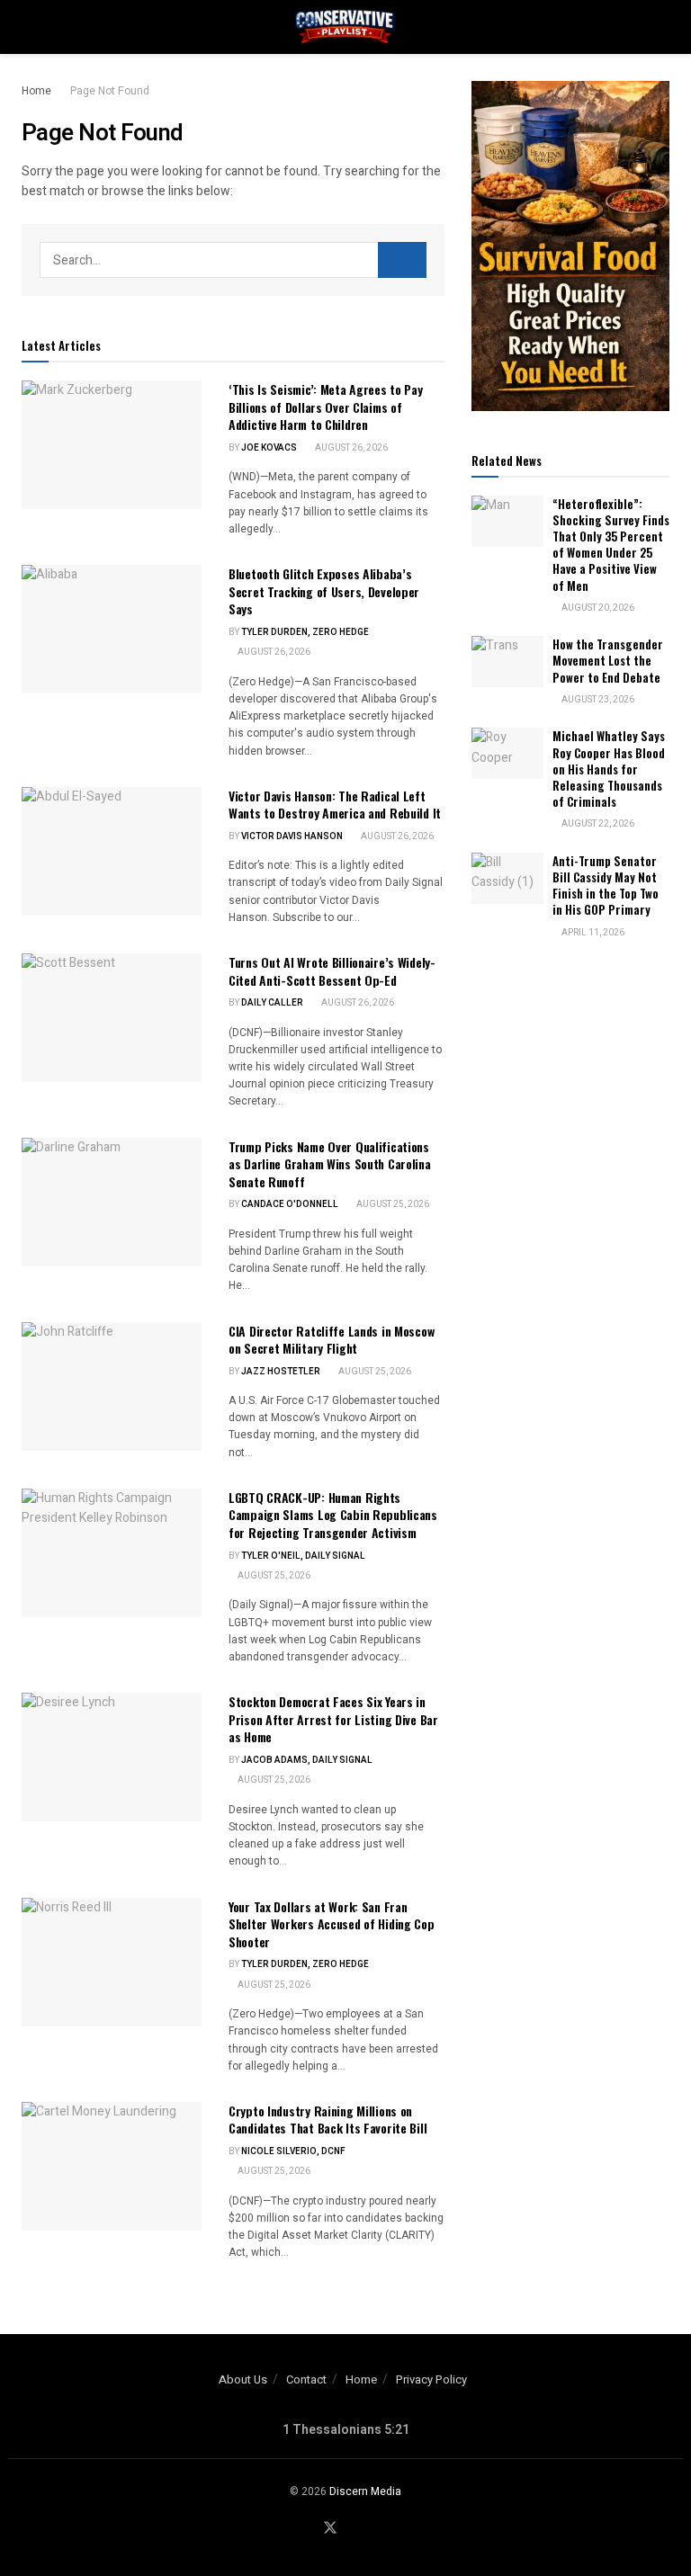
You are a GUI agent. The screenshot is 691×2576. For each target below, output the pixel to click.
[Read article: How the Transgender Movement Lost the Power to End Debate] (507, 662)
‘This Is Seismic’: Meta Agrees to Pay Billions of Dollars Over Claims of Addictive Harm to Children (326, 407)
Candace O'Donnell (290, 1204)
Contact (306, 2379)
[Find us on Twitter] (330, 2529)
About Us (243, 2379)
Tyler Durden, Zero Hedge (305, 632)
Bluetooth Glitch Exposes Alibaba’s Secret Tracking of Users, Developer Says (324, 591)
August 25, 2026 (392, 1204)
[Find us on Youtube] (353, 2529)
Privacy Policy (431, 2379)
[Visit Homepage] (345, 27)
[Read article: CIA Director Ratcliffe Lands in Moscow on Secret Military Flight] (112, 1386)
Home (36, 91)
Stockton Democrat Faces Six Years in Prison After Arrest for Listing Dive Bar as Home (333, 1719)
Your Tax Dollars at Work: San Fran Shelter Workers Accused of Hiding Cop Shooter (332, 1924)
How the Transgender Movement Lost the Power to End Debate (608, 660)
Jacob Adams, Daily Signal (307, 1760)
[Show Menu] (29, 27)
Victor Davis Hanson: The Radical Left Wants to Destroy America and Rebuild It (335, 805)
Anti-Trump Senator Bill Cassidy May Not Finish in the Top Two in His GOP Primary (606, 885)
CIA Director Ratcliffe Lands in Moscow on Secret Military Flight (331, 1340)
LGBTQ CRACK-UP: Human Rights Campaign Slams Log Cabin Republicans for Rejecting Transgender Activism (333, 1515)
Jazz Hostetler (281, 1372)
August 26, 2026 (350, 448)
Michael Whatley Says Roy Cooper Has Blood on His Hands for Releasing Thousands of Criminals (609, 769)
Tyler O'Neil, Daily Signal (303, 1556)
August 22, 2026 (597, 824)
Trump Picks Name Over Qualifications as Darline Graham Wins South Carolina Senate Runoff (330, 1164)
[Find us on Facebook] (308, 2529)
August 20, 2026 (597, 608)
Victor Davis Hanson (292, 836)
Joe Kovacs (269, 448)
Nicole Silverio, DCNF (293, 2151)
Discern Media (365, 2491)
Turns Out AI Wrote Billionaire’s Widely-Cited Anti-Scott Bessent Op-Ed (332, 971)
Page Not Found (110, 91)
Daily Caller (272, 1003)
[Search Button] (662, 27)
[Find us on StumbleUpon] (373, 2529)
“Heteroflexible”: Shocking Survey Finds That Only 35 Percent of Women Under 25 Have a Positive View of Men (611, 545)
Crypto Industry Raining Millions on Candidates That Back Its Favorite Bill (328, 2120)
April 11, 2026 (592, 933)
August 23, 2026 (597, 700)
